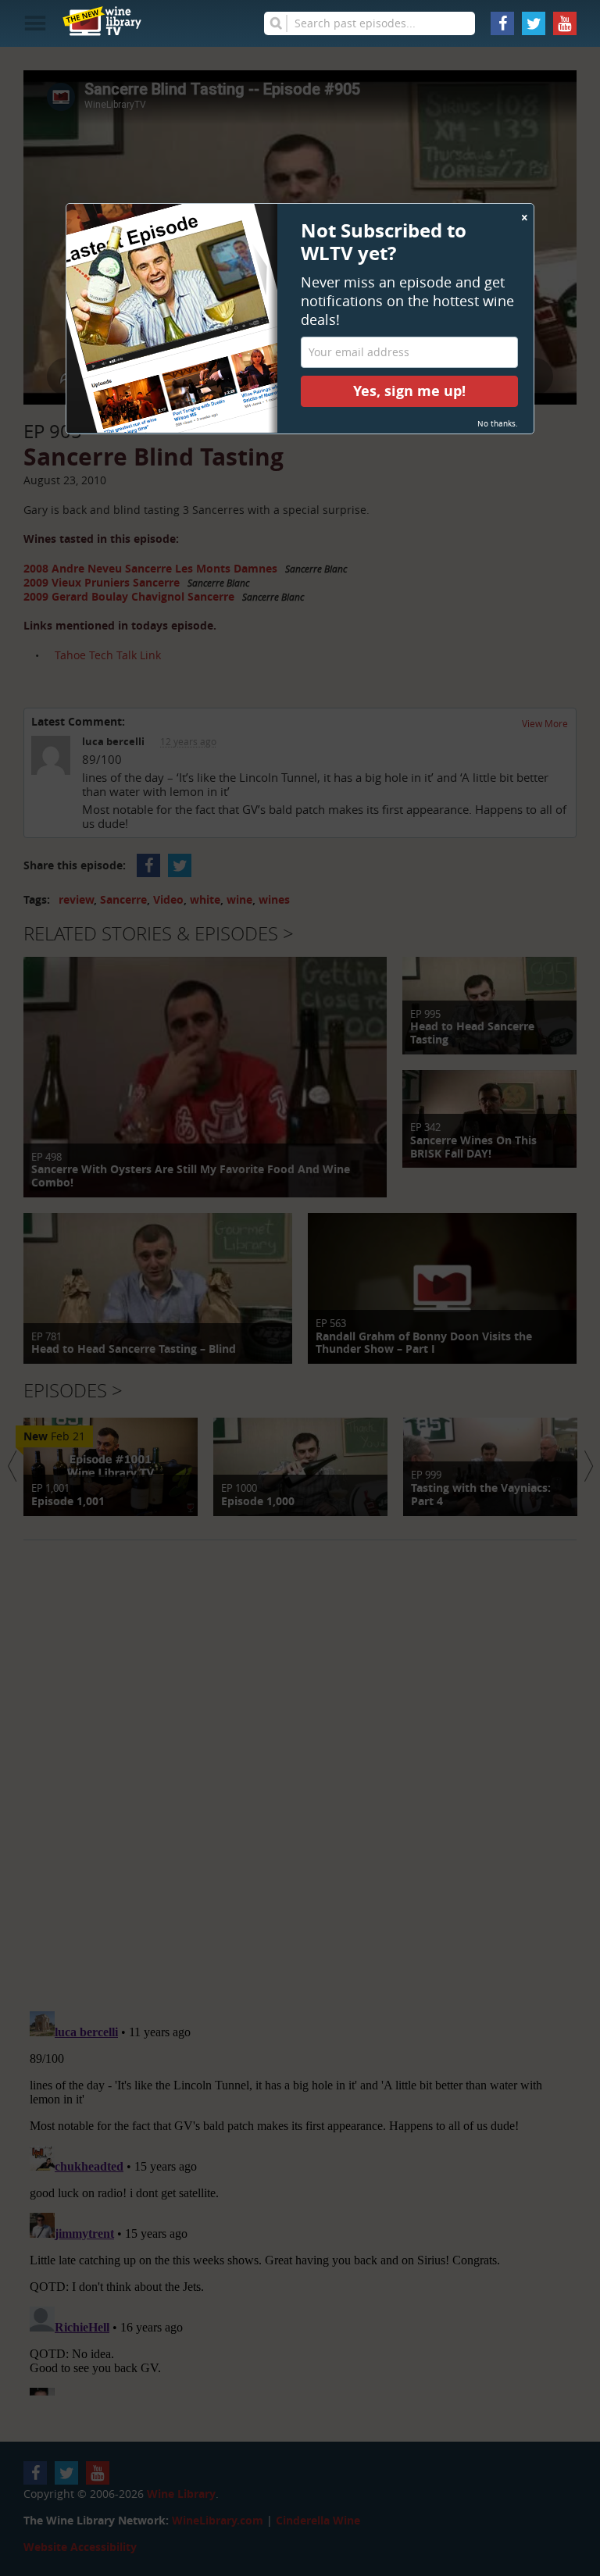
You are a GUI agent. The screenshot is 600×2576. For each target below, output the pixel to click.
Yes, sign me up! (409, 391)
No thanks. (498, 424)
